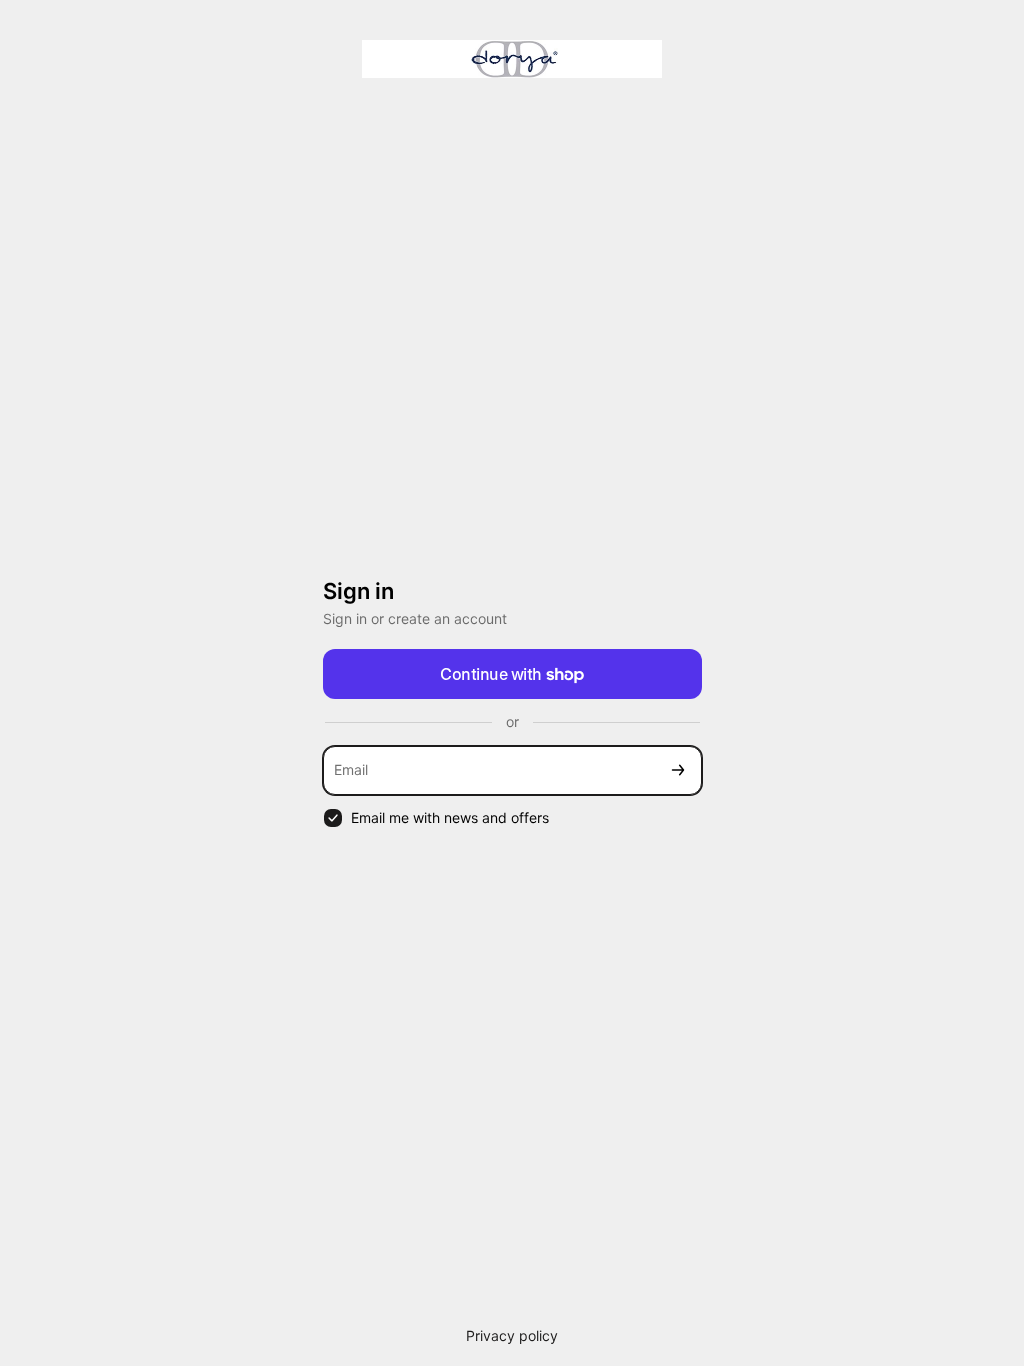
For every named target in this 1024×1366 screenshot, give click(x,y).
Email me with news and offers (450, 817)
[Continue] (678, 770)
